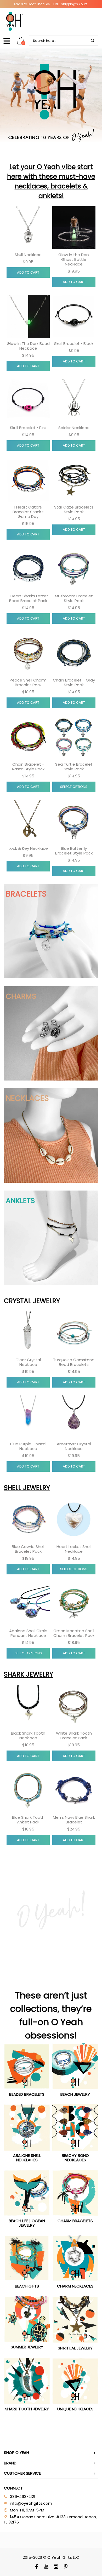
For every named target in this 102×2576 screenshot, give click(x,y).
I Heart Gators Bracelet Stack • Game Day (28, 512)
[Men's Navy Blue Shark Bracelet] (74, 1790)
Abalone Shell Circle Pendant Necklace (28, 1633)
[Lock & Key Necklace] (28, 821)
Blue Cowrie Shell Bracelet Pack (28, 1549)
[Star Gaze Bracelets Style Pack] (74, 480)
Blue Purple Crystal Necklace (28, 1446)
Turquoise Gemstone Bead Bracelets (74, 1362)
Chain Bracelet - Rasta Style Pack (28, 767)
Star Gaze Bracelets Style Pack (74, 509)
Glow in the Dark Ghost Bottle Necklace (74, 259)
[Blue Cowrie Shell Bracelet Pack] (28, 1520)
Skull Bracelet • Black (74, 343)
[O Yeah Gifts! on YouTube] (46, 2567)
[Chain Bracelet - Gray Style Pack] (74, 653)
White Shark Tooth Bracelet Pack (74, 1735)
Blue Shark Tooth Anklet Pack (28, 1820)
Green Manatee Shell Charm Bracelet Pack (74, 1633)
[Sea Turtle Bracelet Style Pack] (74, 737)
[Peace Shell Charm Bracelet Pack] (28, 653)
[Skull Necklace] (28, 228)
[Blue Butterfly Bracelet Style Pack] (74, 821)
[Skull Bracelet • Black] (74, 317)
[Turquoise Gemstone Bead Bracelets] (74, 1333)
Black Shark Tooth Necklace (28, 1735)
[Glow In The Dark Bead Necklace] (28, 317)
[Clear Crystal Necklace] (28, 1333)
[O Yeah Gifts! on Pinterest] (66, 2567)
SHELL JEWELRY (27, 1488)
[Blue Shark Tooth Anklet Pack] (28, 1790)
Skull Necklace (28, 255)
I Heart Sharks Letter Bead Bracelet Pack (28, 598)
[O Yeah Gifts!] (14, 21)
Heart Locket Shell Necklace (74, 1549)
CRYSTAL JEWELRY (32, 1301)
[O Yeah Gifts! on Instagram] (56, 2567)
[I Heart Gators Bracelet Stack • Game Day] (28, 480)
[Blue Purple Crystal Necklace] (28, 1417)
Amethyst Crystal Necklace (74, 1446)
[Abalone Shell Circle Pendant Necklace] (28, 1604)
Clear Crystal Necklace (28, 1362)
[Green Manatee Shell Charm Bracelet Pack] (74, 1604)
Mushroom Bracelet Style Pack (74, 598)
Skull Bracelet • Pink (28, 428)
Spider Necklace (74, 428)
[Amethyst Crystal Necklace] (74, 1417)
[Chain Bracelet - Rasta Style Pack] (28, 737)
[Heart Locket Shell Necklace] (74, 1520)
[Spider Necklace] (74, 401)
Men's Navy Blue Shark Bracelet (74, 1820)
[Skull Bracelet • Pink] (28, 401)
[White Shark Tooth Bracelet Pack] (74, 1706)
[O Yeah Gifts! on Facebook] (36, 2567)
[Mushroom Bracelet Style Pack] (74, 569)
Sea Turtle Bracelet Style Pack (74, 767)
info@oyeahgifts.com (31, 2503)
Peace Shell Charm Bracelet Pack (28, 682)
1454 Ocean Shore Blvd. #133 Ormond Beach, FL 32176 (50, 2519)
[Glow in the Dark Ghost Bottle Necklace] (74, 228)
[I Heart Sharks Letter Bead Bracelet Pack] (28, 569)
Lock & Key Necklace (28, 848)
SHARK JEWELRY (29, 1674)
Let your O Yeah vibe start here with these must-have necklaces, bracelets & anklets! (51, 181)
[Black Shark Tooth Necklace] (28, 1706)
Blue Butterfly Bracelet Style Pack (74, 851)
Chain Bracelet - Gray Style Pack (74, 682)
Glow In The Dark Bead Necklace (28, 346)
